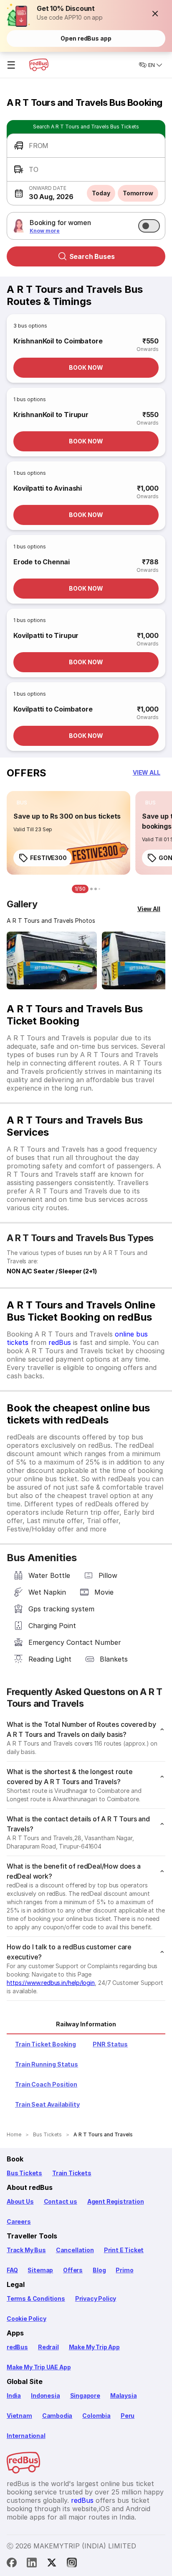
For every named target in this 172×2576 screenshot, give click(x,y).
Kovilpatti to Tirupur (46, 635)
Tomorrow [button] (138, 193)
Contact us (61, 2201)
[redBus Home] (39, 65)
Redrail (48, 2347)
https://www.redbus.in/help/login (51, 1983)
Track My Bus (26, 2250)
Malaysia (124, 2395)
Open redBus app (86, 38)
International (26, 2436)
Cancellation (75, 2250)
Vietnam (19, 2416)
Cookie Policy (27, 2319)
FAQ (12, 2270)
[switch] (149, 226)
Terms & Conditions (36, 2298)
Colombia (96, 2416)
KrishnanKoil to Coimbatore (58, 341)
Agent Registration (116, 2201)
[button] (155, 13)
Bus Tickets (24, 2173)
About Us (20, 2201)
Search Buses (92, 256)
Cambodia (57, 2416)
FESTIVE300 (48, 858)
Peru (128, 2416)
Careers (19, 2221)
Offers (73, 2270)
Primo (124, 2270)
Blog (99, 2270)
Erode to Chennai (42, 562)
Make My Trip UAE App (39, 2367)
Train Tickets (72, 2173)
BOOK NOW (86, 367)
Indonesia (45, 2395)
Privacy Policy (96, 2298)
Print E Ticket (124, 2250)
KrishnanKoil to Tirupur (51, 415)
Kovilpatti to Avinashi (48, 488)
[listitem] (22, 803)
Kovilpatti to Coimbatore (53, 709)
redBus (60, 1342)
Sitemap (40, 2270)
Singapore (85, 2395)
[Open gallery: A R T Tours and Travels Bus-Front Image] (52, 960)
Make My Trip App (94, 2347)
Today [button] (101, 193)
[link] (68, 833)
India (14, 2395)
